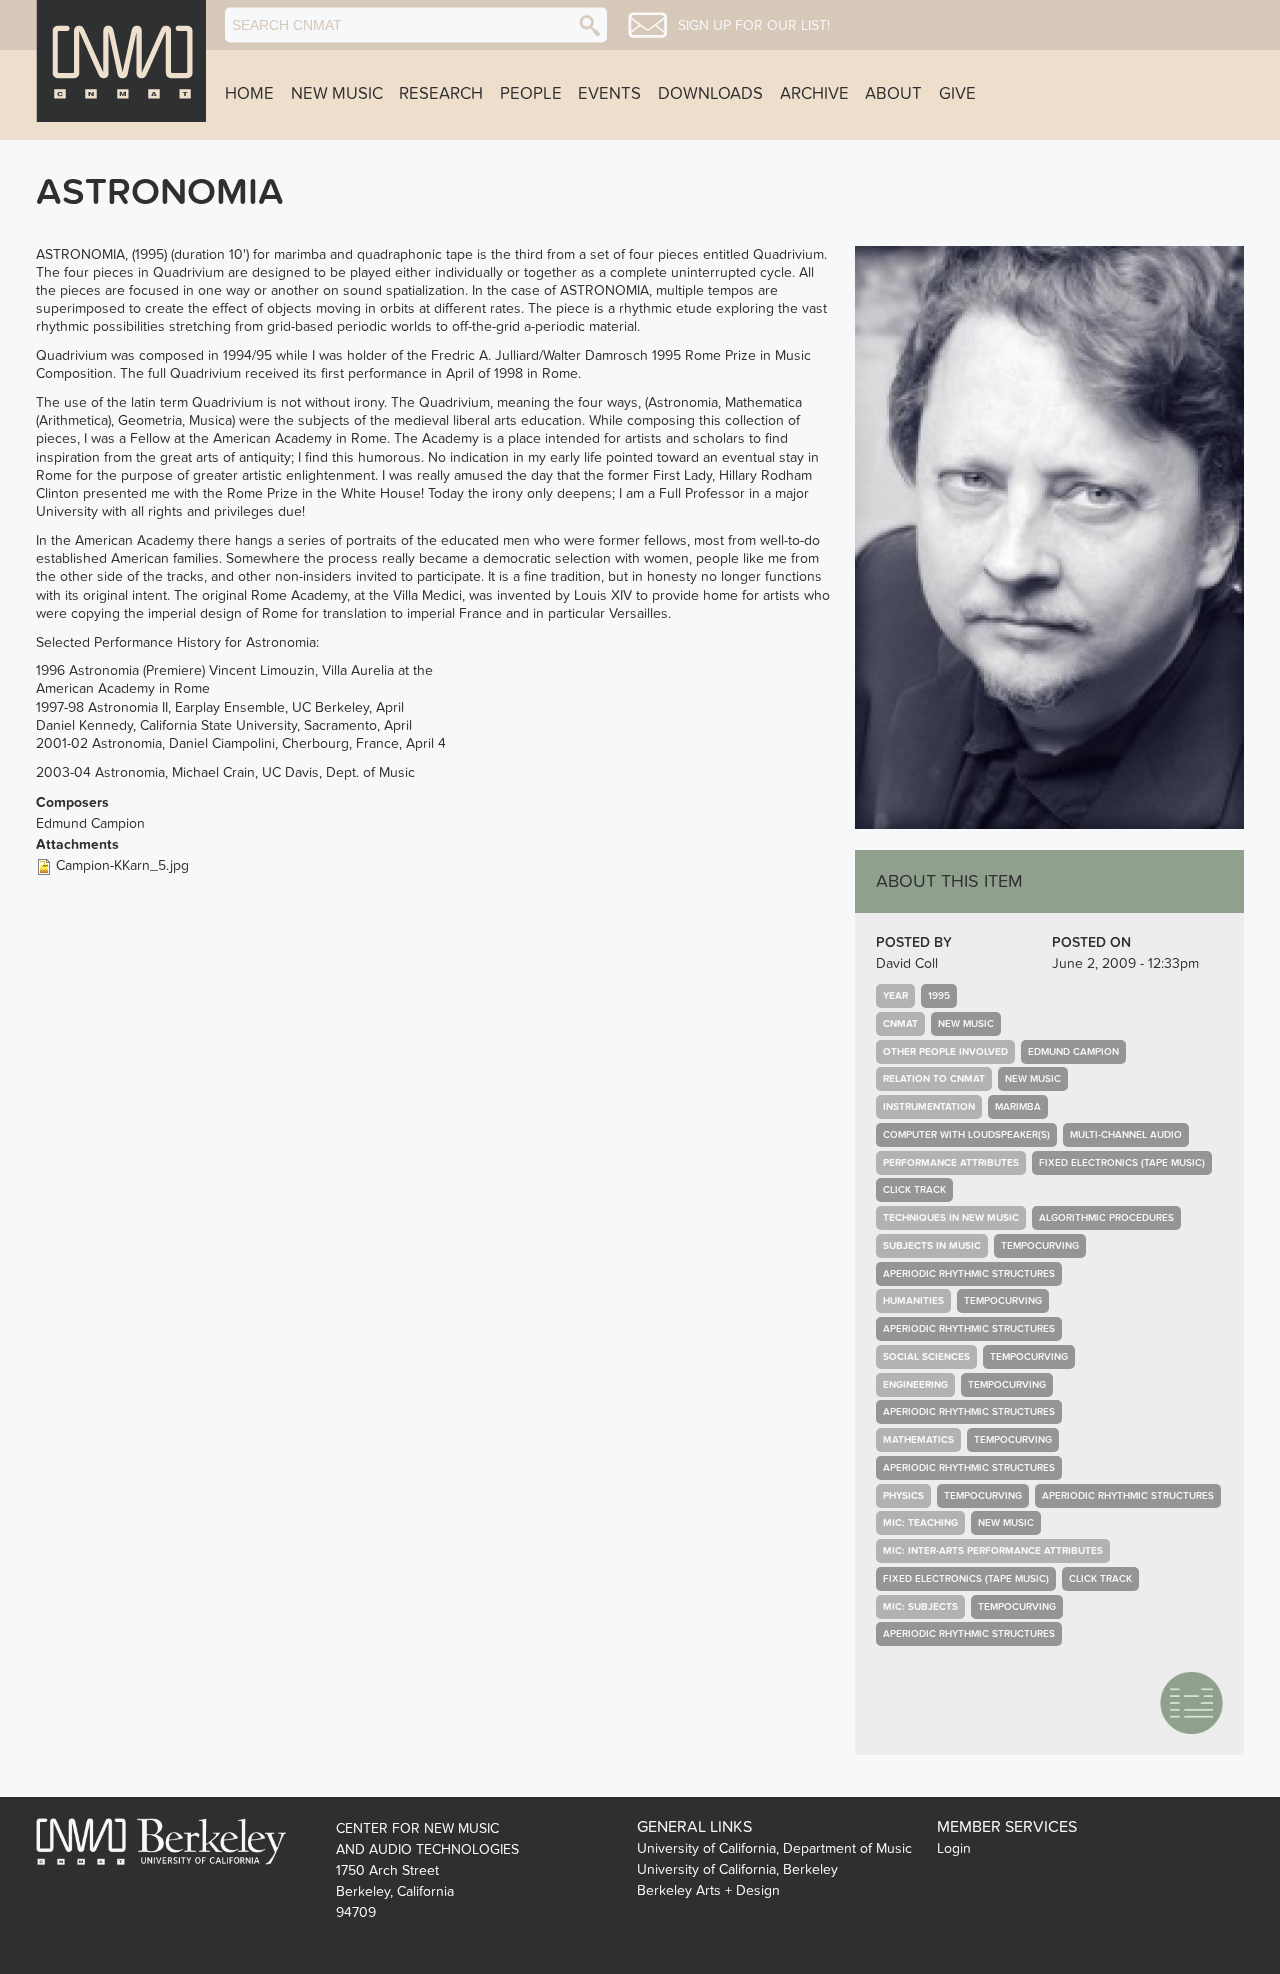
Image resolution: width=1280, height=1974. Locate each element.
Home (249, 94)
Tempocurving (1040, 1246)
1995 (939, 996)
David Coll (907, 963)
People (531, 94)
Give (957, 94)
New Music (337, 94)
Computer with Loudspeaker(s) (966, 1135)
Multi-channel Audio (1126, 1135)
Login (954, 1848)
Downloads (710, 94)
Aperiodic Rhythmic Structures (969, 1274)
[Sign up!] (647, 25)
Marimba (1018, 1107)
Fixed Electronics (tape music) (1122, 1163)
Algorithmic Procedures (1106, 1218)
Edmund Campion (1073, 1052)
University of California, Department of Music (774, 1848)
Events (609, 94)
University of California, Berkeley (737, 1869)
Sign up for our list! (754, 26)
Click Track (914, 1190)
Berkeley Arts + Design (708, 1890)
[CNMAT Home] (121, 61)
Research (441, 94)
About (893, 94)
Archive (814, 94)
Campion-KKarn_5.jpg (122, 865)
